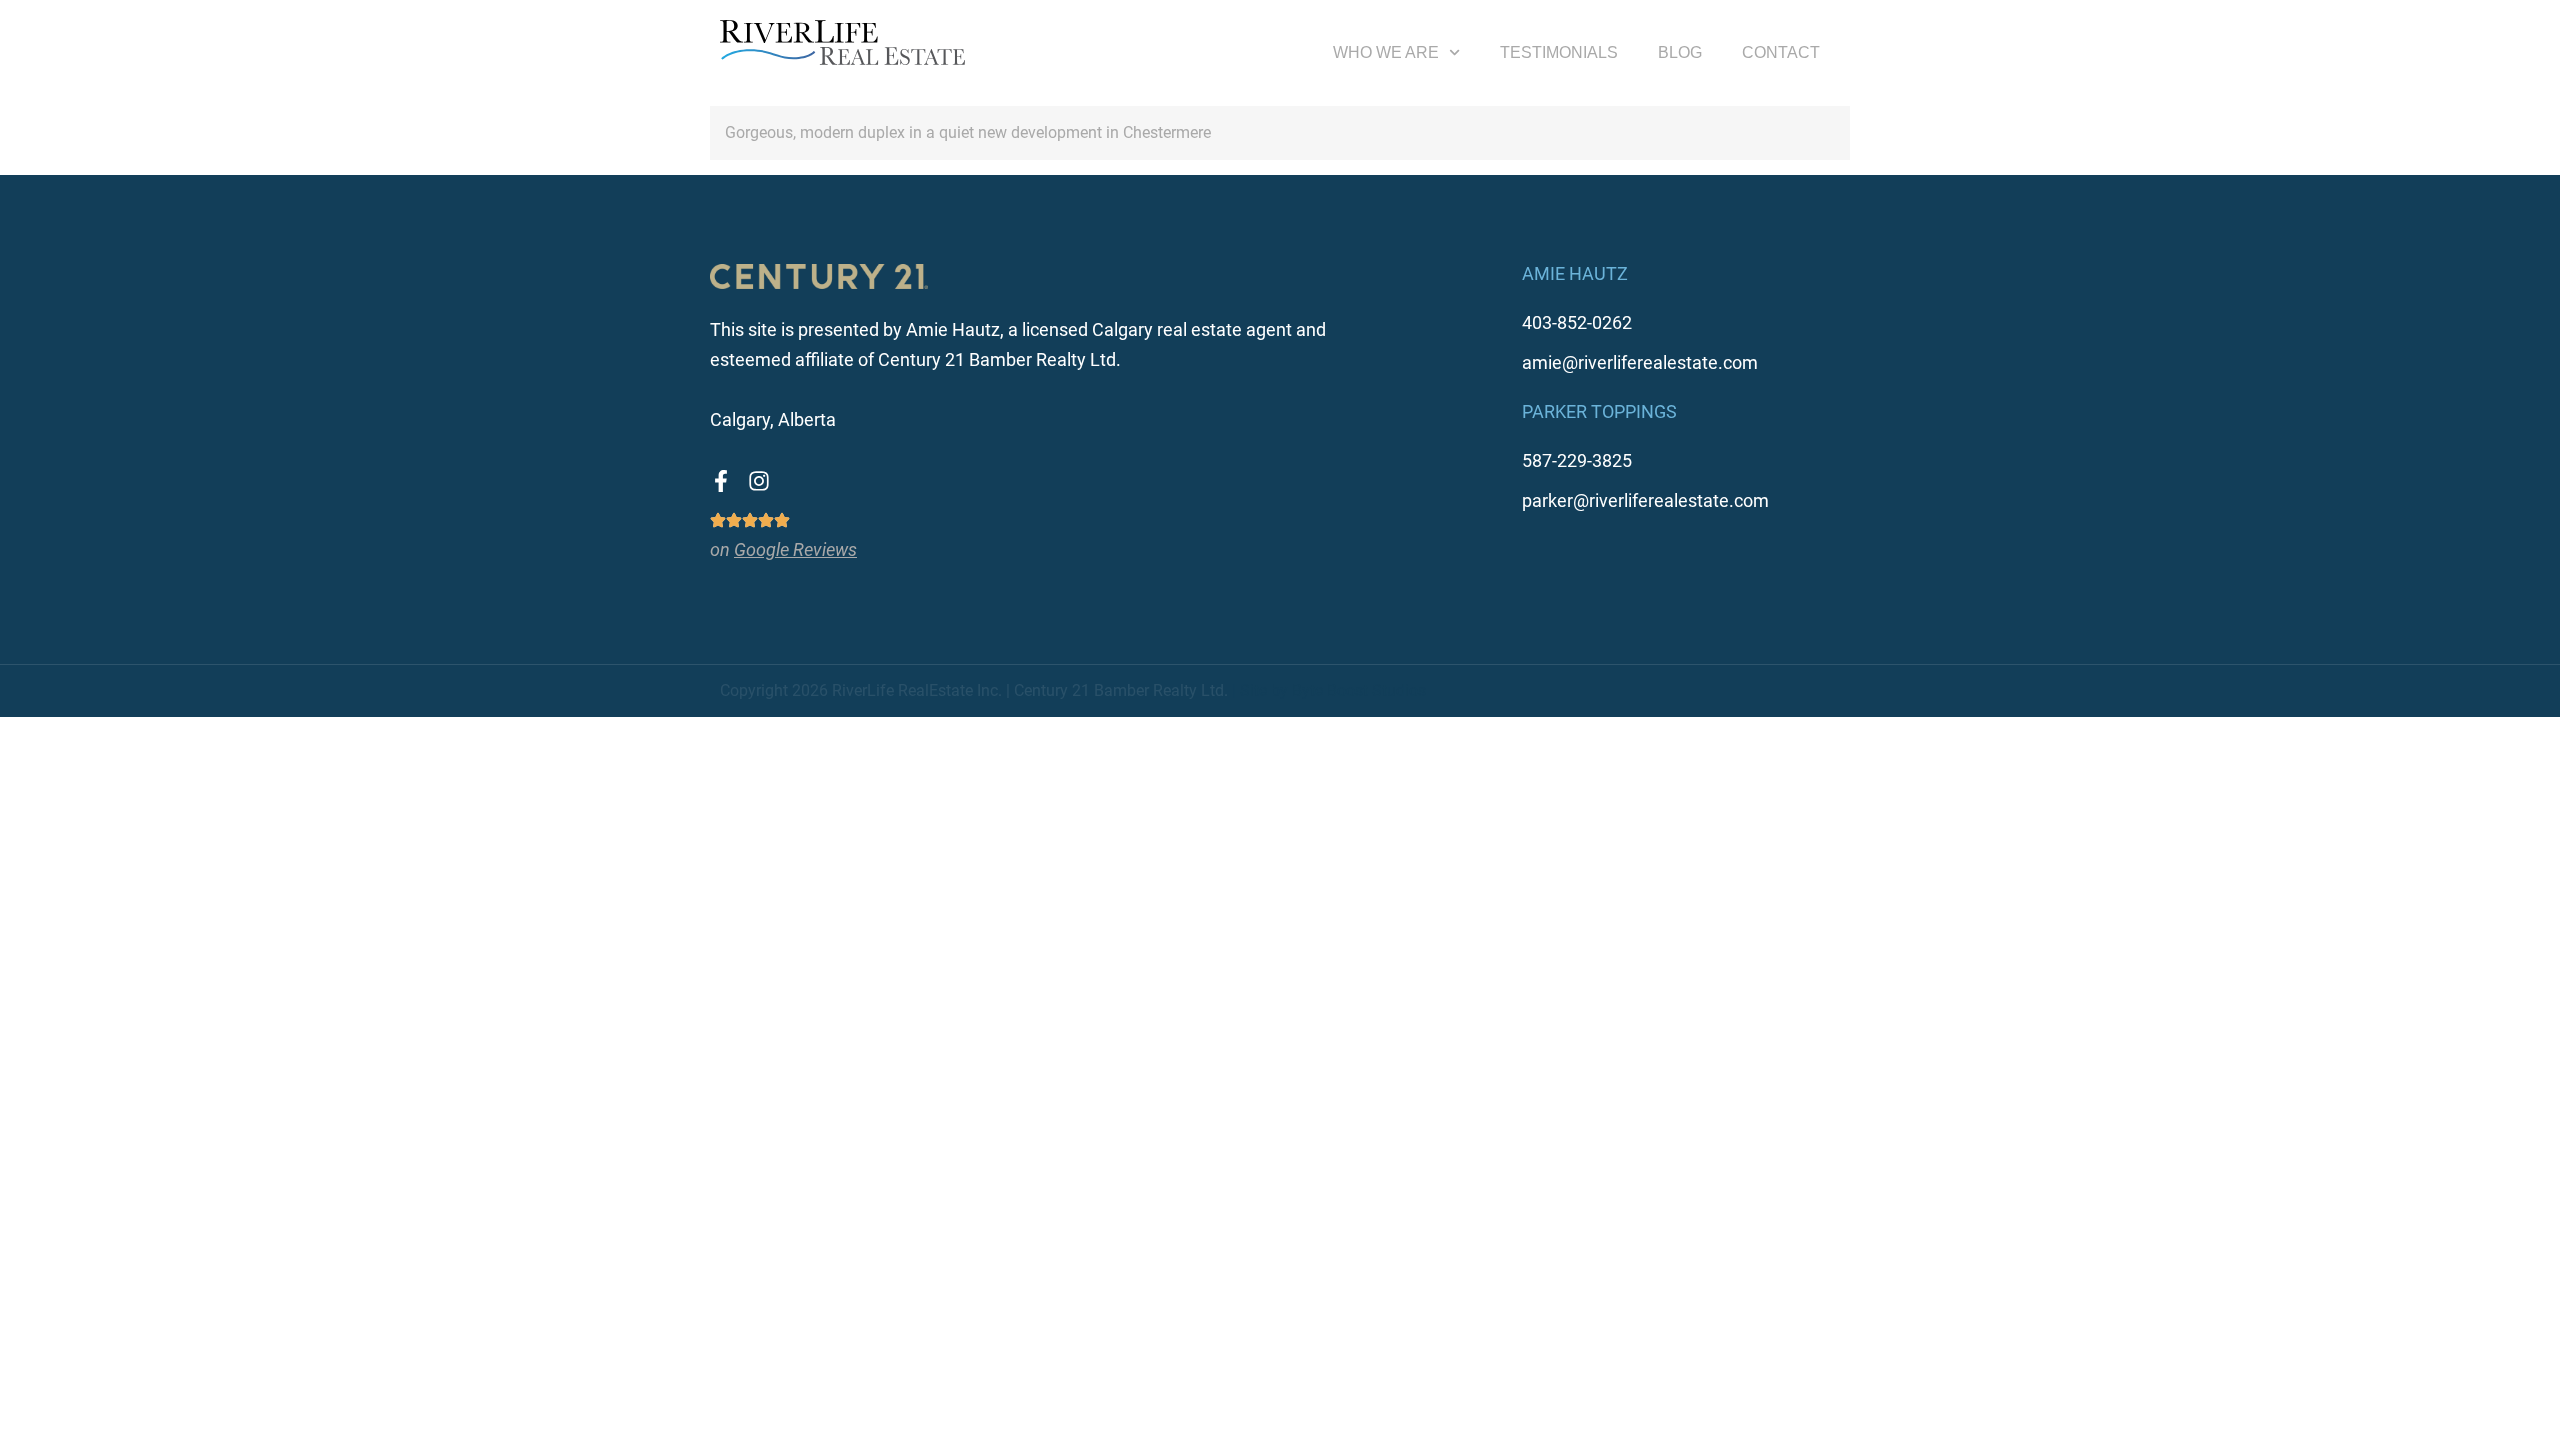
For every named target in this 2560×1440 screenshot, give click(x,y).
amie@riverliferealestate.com (1640, 362)
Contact (1781, 52)
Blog (1680, 52)
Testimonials (1559, 52)
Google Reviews (795, 549)
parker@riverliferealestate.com (1645, 500)
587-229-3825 (1577, 460)
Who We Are (1386, 52)
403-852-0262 (1577, 322)
